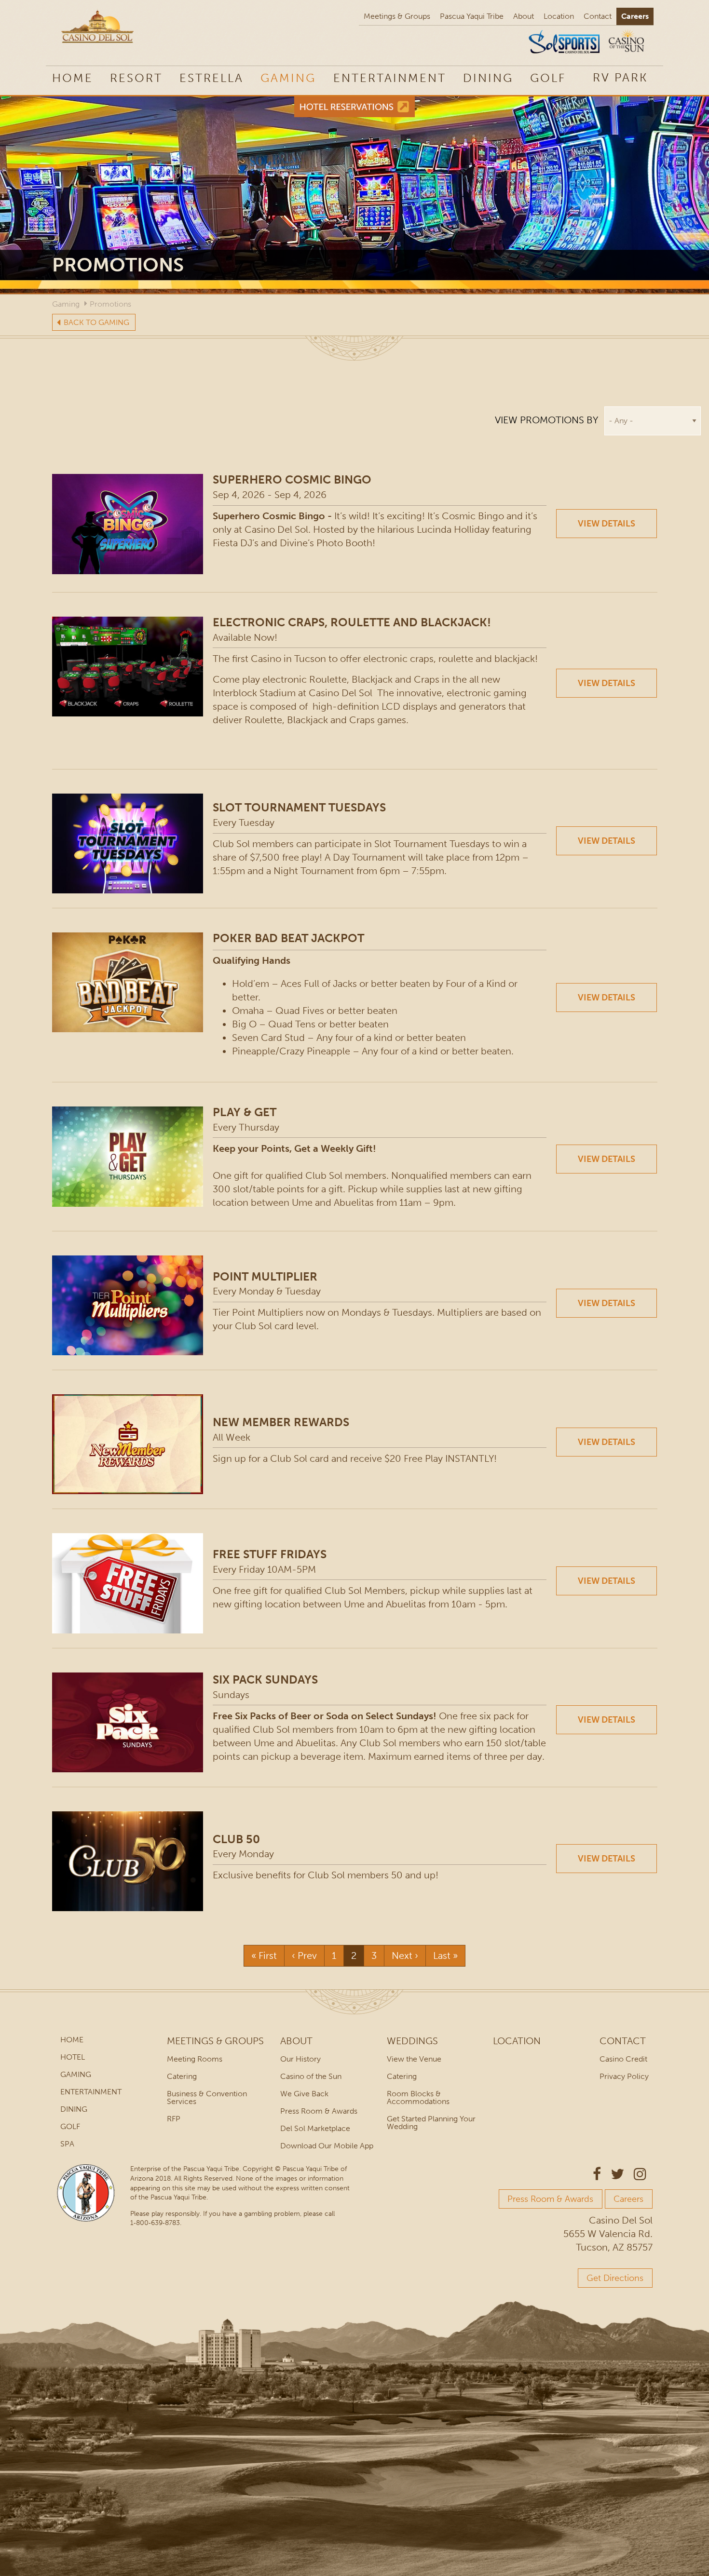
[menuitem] (620, 77)
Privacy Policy (624, 2076)
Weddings (412, 2041)
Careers (635, 16)
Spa (67, 2144)
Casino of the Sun (311, 2076)
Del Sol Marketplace (315, 2128)
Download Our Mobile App (327, 2146)
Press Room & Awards (319, 2111)
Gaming (288, 78)
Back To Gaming (96, 322)
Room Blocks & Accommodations (418, 2097)
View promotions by (546, 420)
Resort (136, 78)
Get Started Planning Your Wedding (431, 2123)
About (524, 16)
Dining (488, 78)
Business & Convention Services (207, 2097)
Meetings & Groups (397, 16)
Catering (182, 2076)
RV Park (620, 77)
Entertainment (390, 78)
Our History (300, 2059)
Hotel (73, 2057)
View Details (607, 524)
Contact (598, 16)
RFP (174, 2119)
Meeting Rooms (195, 2059)
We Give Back (304, 2094)
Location (559, 16)
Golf (548, 78)
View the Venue (414, 2059)
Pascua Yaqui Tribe (472, 16)
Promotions (110, 304)
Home (73, 78)
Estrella (211, 78)
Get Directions (615, 2278)
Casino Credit (623, 2059)
